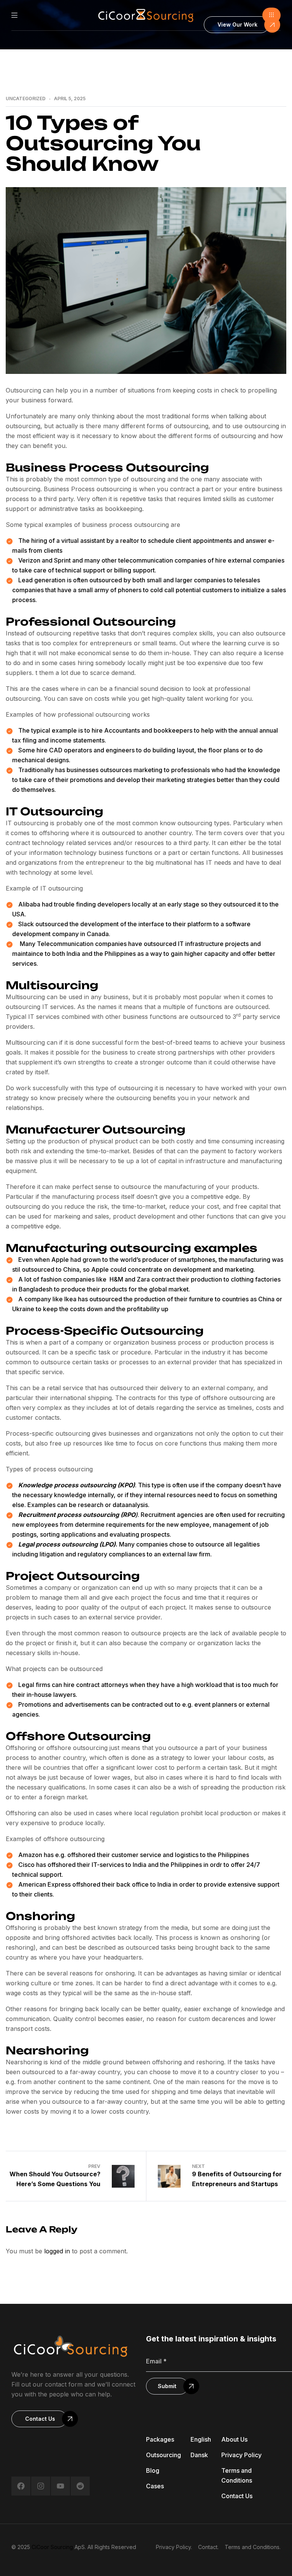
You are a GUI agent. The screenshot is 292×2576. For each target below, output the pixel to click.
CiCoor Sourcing (52, 2547)
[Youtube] (60, 2486)
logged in (57, 2251)
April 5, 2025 (70, 99)
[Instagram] (41, 2486)
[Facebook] (21, 2486)
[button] (271, 15)
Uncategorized (26, 99)
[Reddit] (80, 2486)
